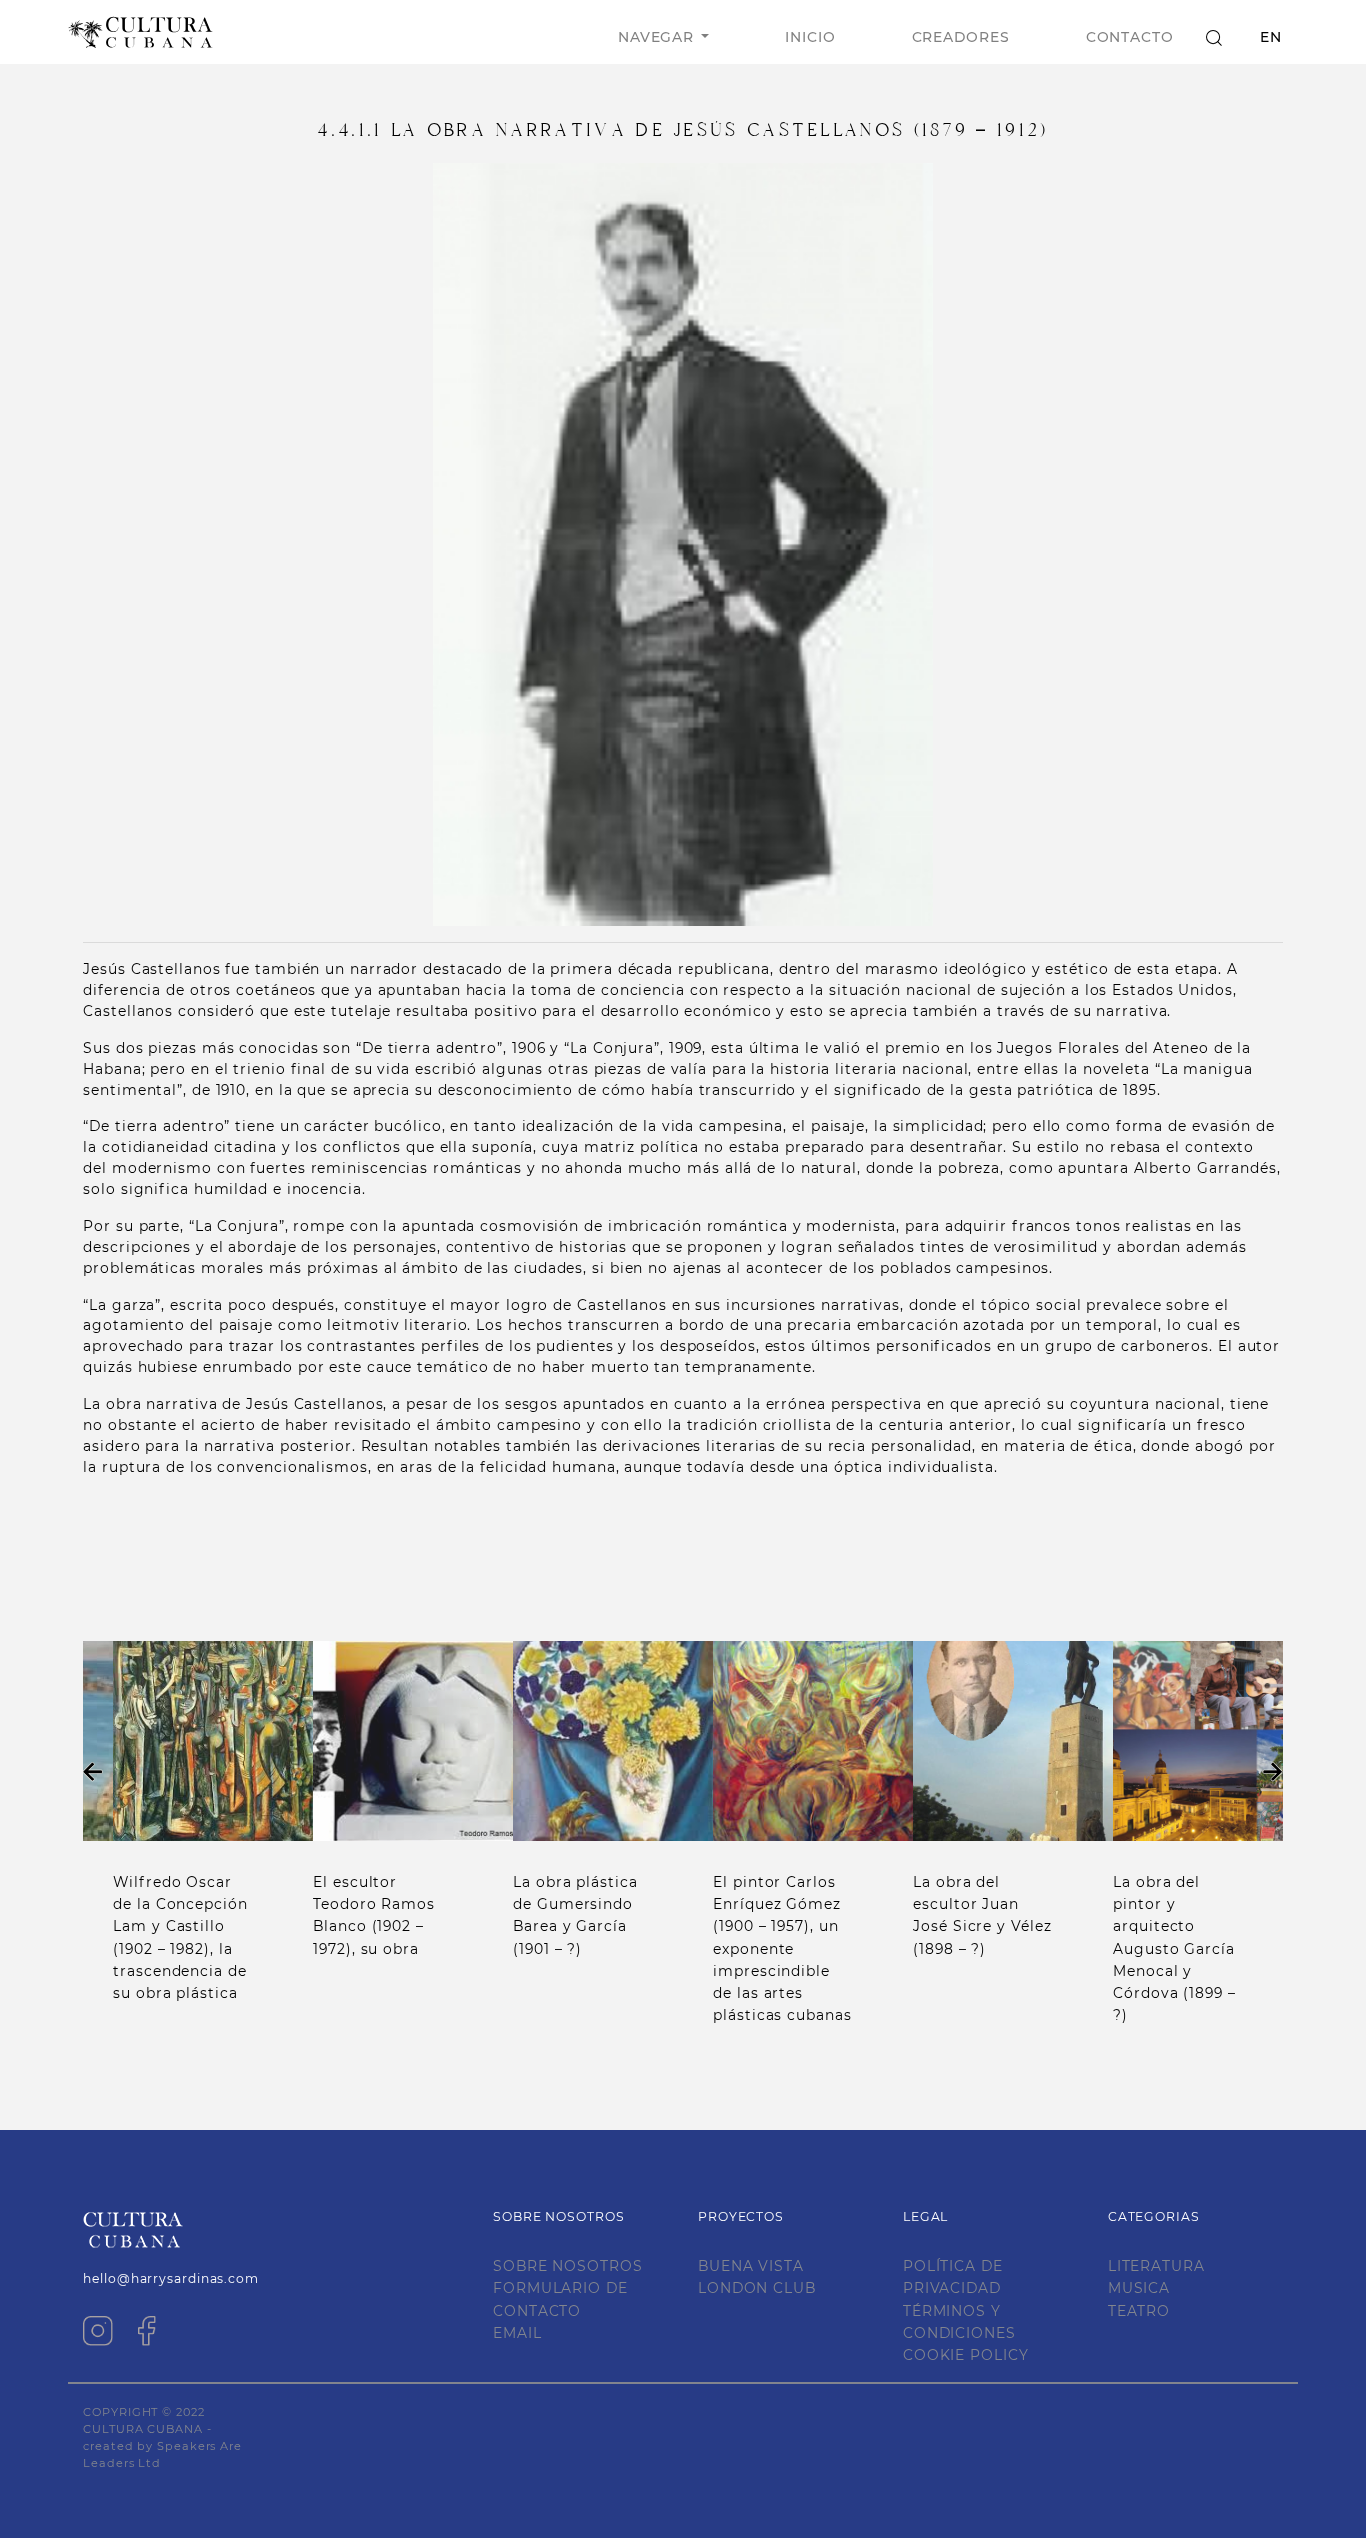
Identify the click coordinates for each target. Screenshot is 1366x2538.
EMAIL (517, 2333)
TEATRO (1139, 2311)
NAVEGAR (656, 37)
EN (1271, 37)
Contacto (1130, 37)
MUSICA (1139, 2288)
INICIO (810, 37)
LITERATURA (1156, 2266)
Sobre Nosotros (568, 2266)
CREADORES (961, 37)
